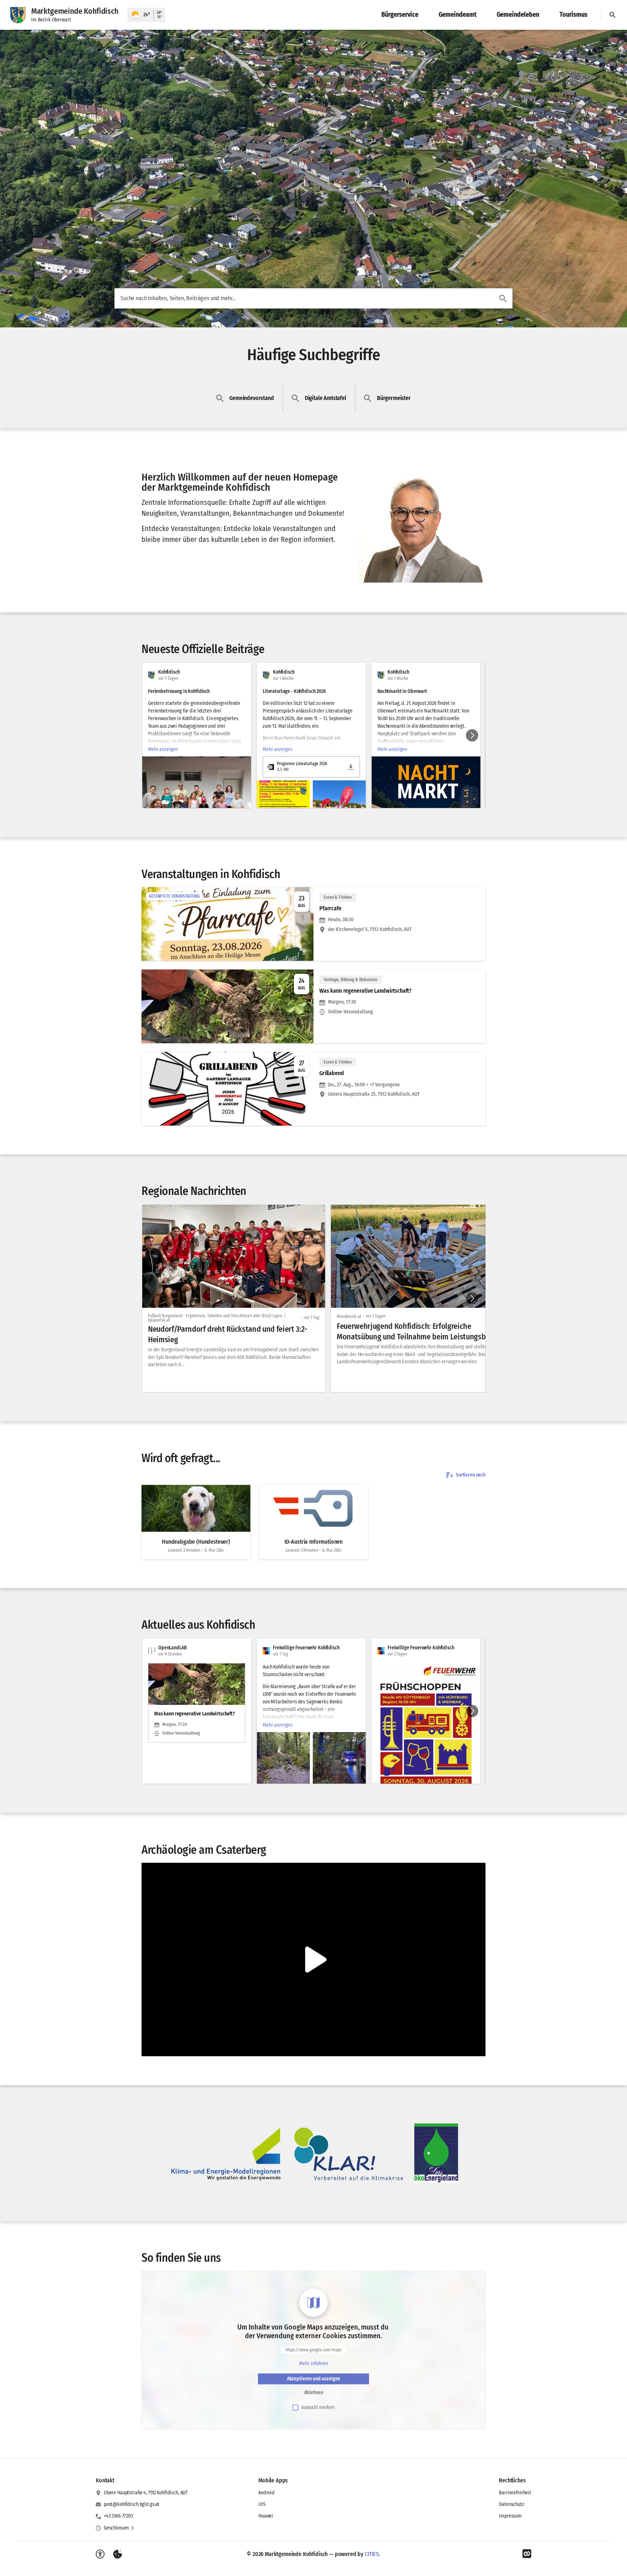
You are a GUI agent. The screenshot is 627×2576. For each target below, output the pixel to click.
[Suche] (612, 15)
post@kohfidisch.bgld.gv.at (132, 2504)
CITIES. (372, 2554)
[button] (422, 530)
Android (267, 2493)
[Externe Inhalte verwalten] (118, 2554)
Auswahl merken (318, 2407)
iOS (262, 2504)
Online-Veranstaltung (351, 1012)
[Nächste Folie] (472, 735)
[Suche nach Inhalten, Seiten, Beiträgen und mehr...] (503, 298)
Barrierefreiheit (515, 2493)
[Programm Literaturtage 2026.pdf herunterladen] (351, 767)
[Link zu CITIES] (527, 2554)
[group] (313, 735)
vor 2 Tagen (376, 1316)
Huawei (266, 2516)
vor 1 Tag (312, 1318)
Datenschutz (511, 2504)
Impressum (510, 2516)
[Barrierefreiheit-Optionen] (100, 2554)
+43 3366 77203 (118, 2516)
